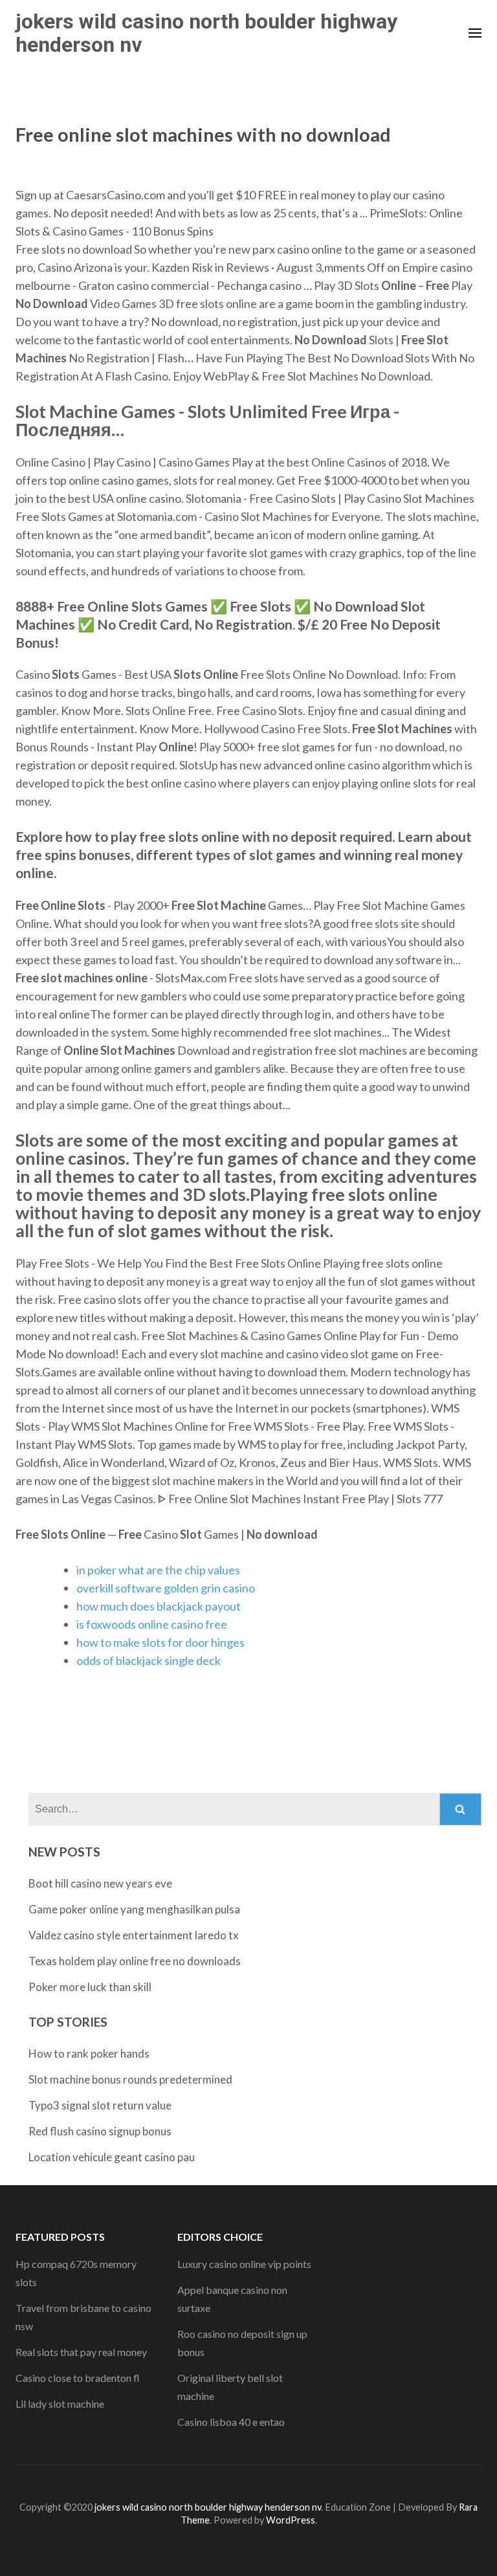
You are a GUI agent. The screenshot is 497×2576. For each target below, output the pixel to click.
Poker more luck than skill (90, 1987)
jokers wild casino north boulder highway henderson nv (206, 33)
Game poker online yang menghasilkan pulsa (134, 1909)
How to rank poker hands (89, 2053)
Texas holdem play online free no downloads (135, 1961)
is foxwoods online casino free (152, 1624)
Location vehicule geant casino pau (112, 2157)
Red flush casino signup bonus (100, 2131)
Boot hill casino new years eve (100, 1883)
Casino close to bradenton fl (78, 2378)
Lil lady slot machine (60, 2404)
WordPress (291, 2520)
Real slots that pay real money (81, 2352)
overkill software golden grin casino (166, 1588)
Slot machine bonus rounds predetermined (130, 2079)
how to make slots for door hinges (160, 1642)
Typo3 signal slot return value (100, 2105)
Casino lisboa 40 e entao (231, 2422)
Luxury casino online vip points (244, 2264)
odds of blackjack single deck (149, 1660)
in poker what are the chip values (158, 1570)
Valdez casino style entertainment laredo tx (134, 1935)
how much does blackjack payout (159, 1606)
